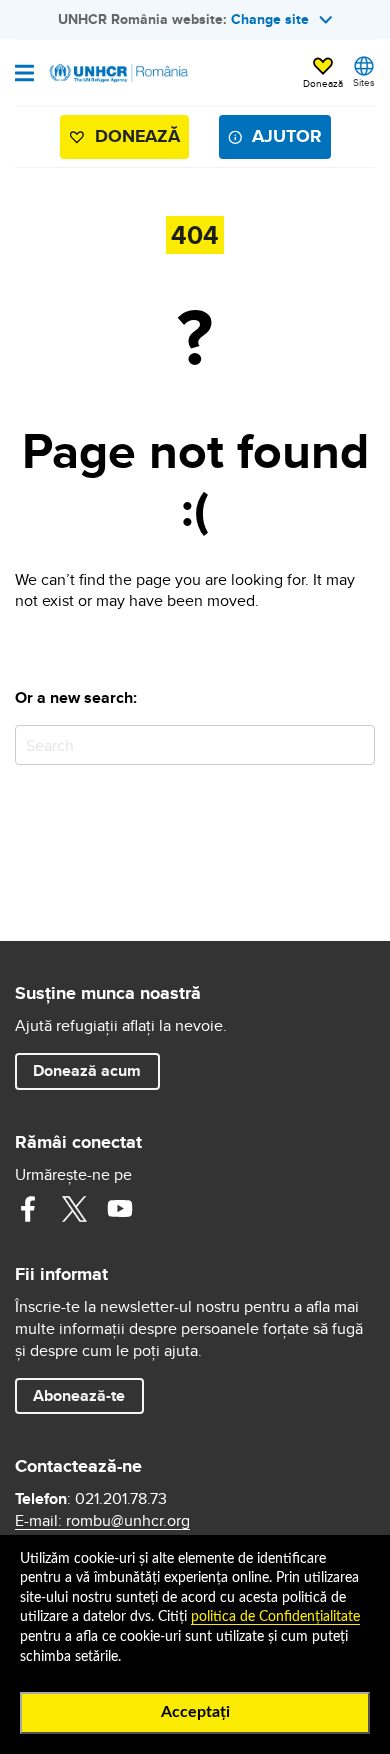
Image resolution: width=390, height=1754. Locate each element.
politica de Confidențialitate (275, 1617)
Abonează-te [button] (79, 1395)
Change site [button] (270, 19)
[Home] (117, 73)
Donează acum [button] (87, 1070)
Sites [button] (364, 82)
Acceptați (195, 1712)
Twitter (74, 1209)
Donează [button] (323, 83)
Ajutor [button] (287, 136)
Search (355, 744)
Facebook (28, 1209)
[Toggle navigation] (24, 75)
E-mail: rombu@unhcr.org (102, 1521)
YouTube (120, 1209)
